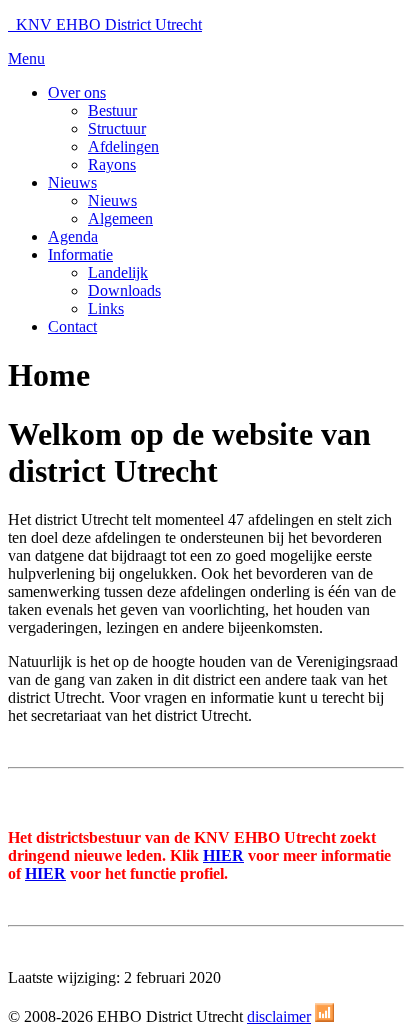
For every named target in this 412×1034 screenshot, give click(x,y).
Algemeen (120, 218)
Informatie (80, 254)
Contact (72, 326)
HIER (223, 855)
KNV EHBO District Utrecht (105, 24)
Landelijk (118, 272)
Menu (26, 58)
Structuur (117, 128)
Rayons (112, 164)
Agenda (73, 236)
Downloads (124, 290)
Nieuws (72, 182)
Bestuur (112, 110)
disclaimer (279, 1016)
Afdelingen (123, 146)
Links (106, 308)
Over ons (77, 92)
